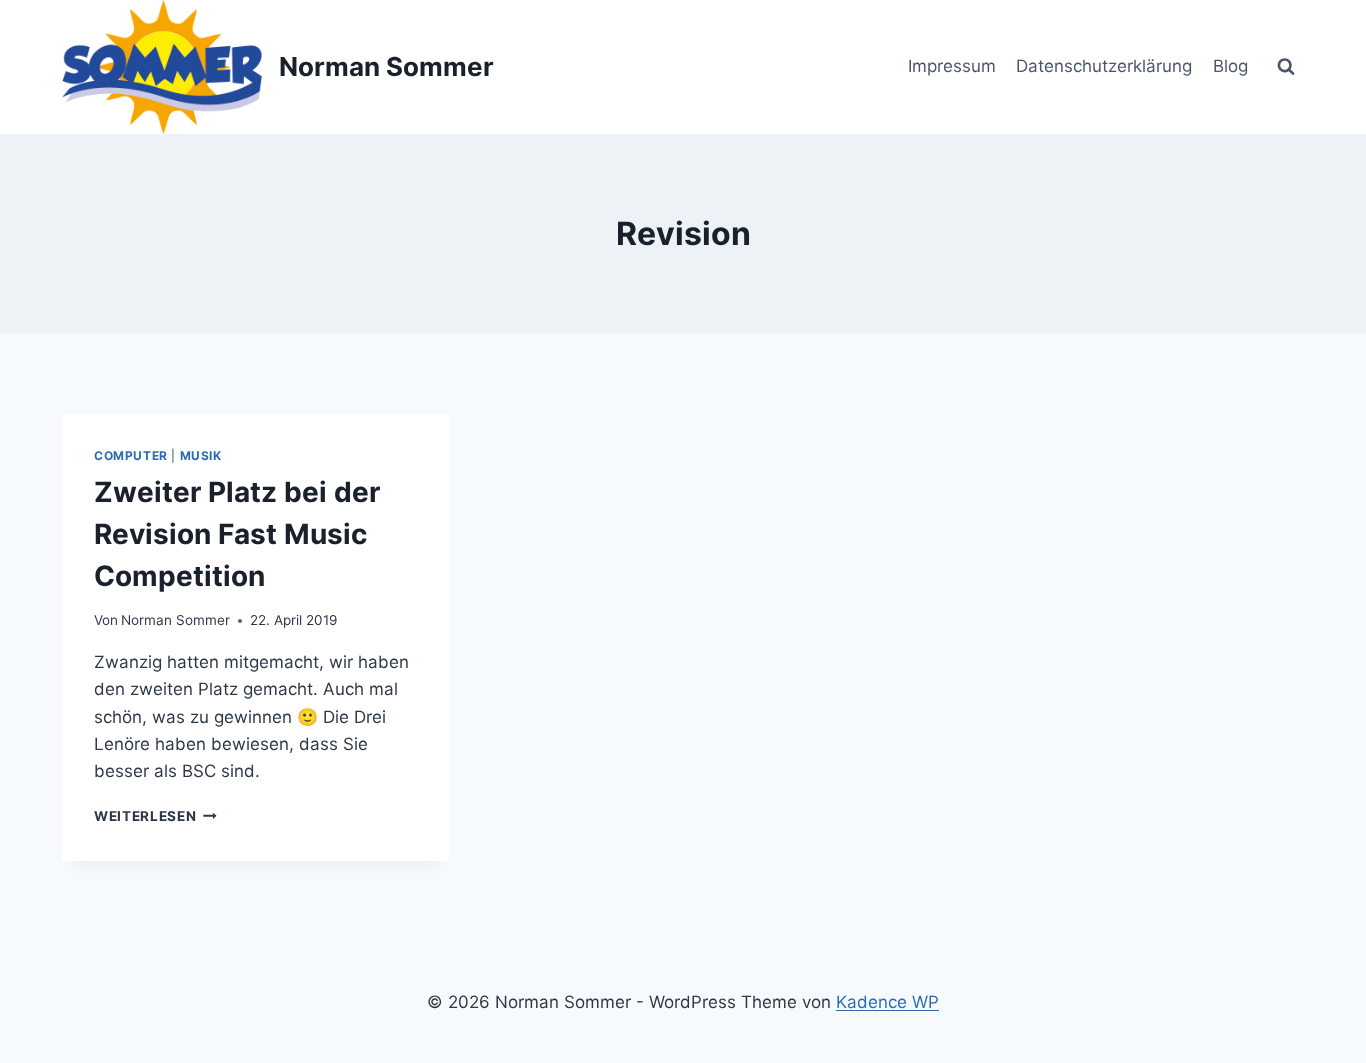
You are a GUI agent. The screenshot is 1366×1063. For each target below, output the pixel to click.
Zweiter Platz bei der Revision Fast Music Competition (237, 534)
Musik (201, 455)
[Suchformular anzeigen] (1286, 67)
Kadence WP (887, 1002)
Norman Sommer (175, 620)
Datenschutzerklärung (1104, 66)
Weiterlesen (155, 816)
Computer (131, 455)
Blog (1230, 66)
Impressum (952, 66)
